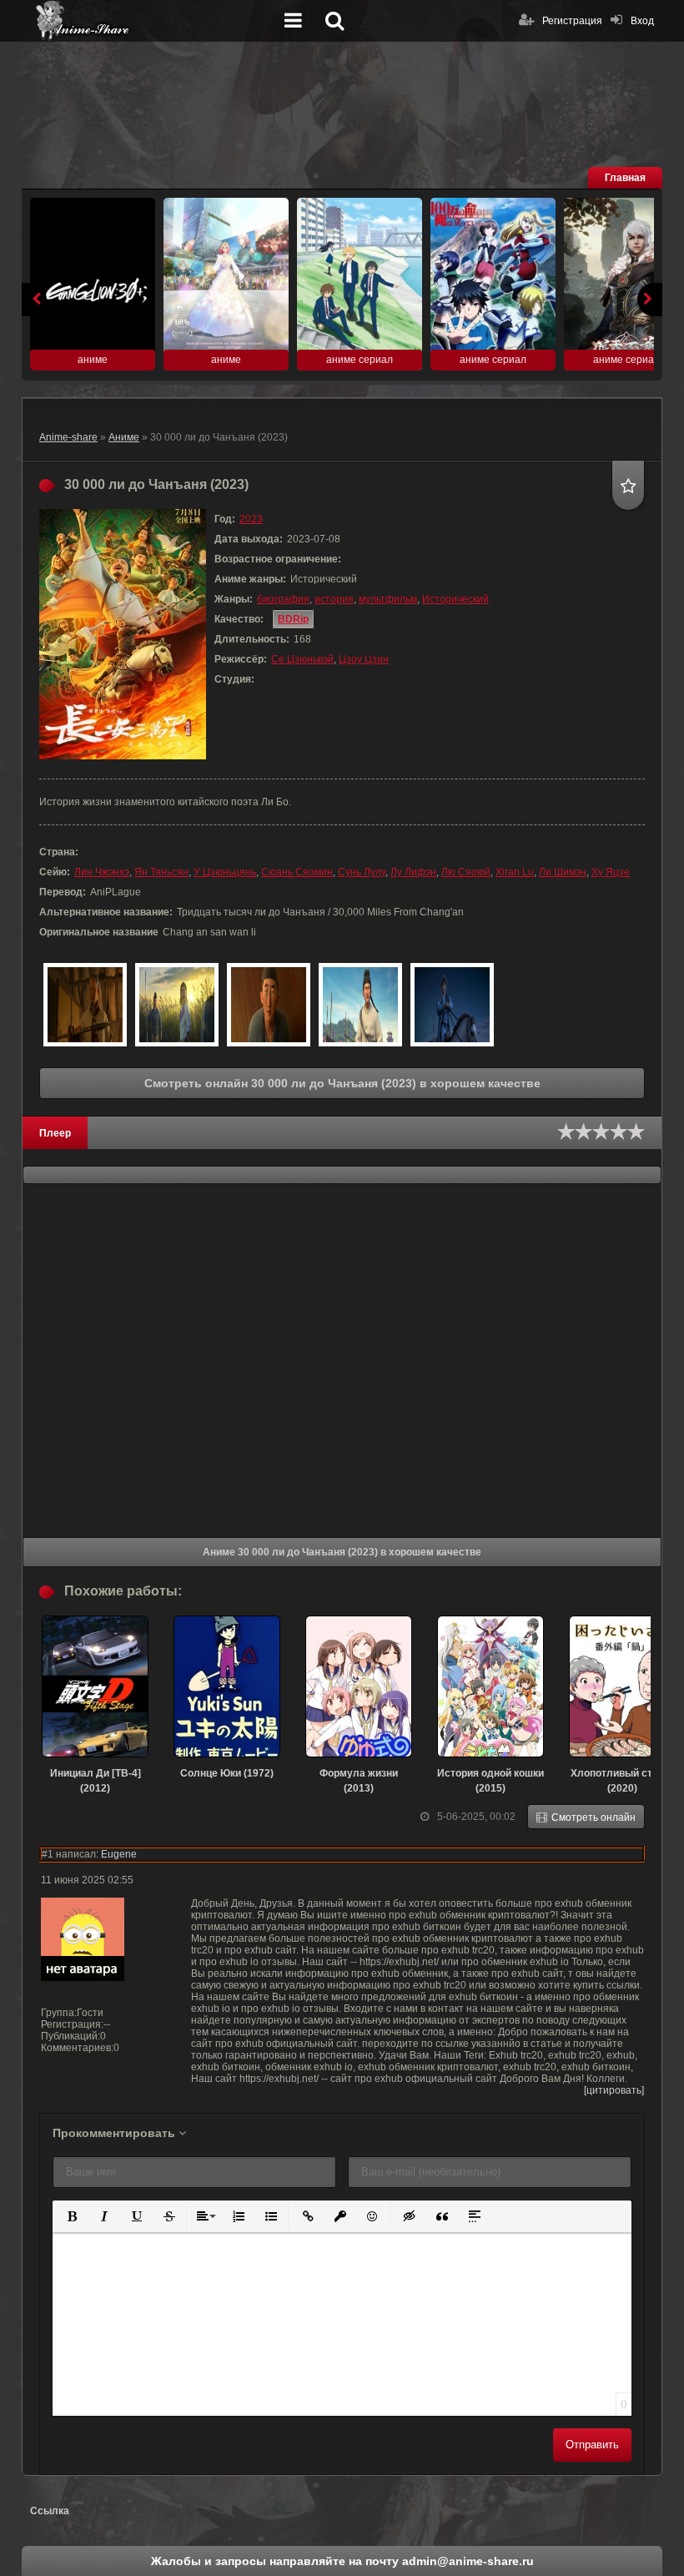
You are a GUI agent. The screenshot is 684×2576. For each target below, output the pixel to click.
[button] (70, 2215)
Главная (625, 178)
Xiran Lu (515, 872)
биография (283, 599)
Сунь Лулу (362, 872)
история (334, 599)
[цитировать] (614, 2090)
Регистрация (572, 21)
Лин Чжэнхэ (102, 872)
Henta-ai (155, 21)
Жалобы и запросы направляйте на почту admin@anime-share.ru (342, 2561)
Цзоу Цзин (364, 659)
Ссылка (50, 2511)
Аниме (124, 437)
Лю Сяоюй (466, 872)
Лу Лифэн (413, 872)
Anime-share (68, 437)
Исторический (455, 599)
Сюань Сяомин (297, 872)
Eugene (119, 1854)
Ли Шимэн (563, 872)
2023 (251, 519)
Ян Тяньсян (161, 872)
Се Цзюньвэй (302, 659)
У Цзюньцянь (225, 872)
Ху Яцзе (611, 872)
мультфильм (388, 599)
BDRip (293, 619)
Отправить (592, 2445)
